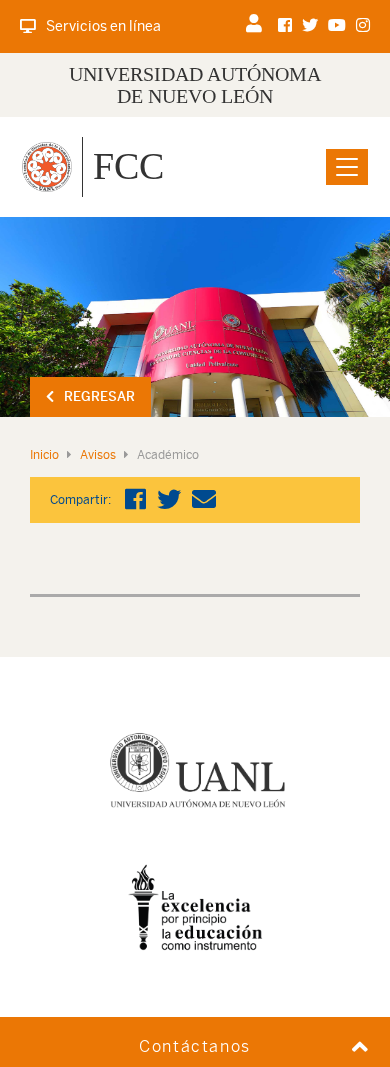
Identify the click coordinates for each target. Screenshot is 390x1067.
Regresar (99, 396)
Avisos (98, 455)
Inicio (44, 455)
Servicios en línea (103, 26)
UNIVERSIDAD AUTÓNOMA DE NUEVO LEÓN (195, 85)
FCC (128, 166)
